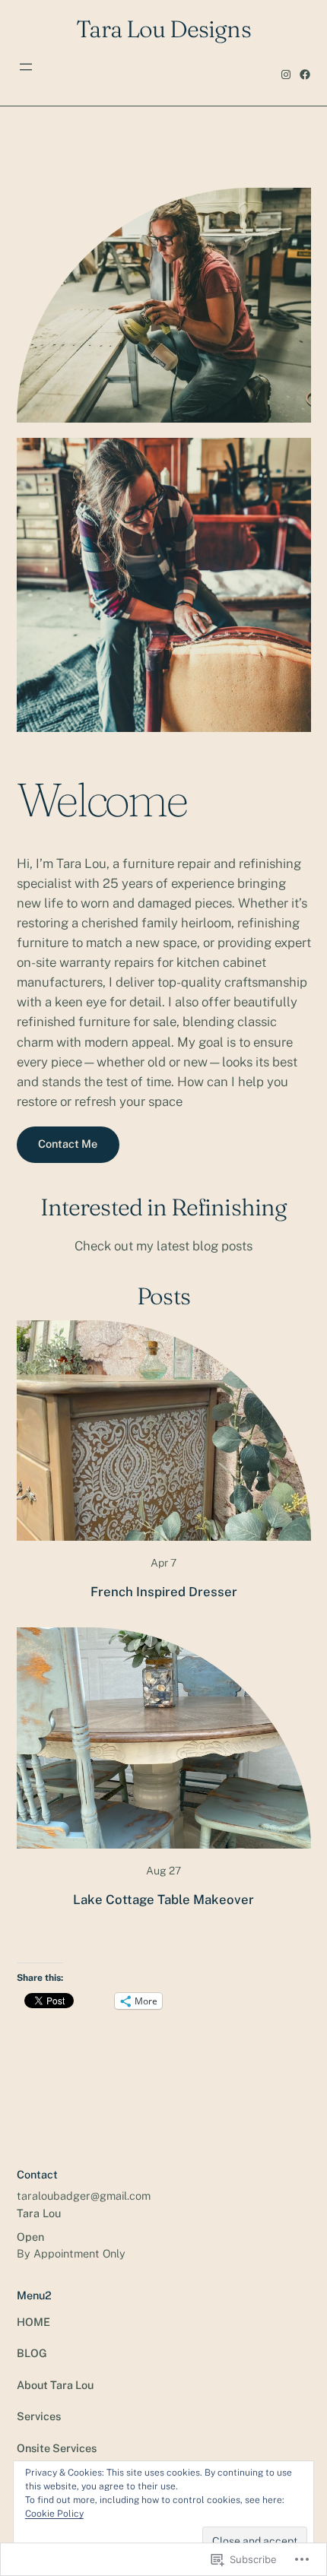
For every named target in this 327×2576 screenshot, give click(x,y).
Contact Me (68, 1144)
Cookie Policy (54, 2514)
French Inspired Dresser (164, 1592)
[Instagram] (286, 74)
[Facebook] (305, 74)
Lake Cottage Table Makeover (163, 1900)
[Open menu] (26, 67)
